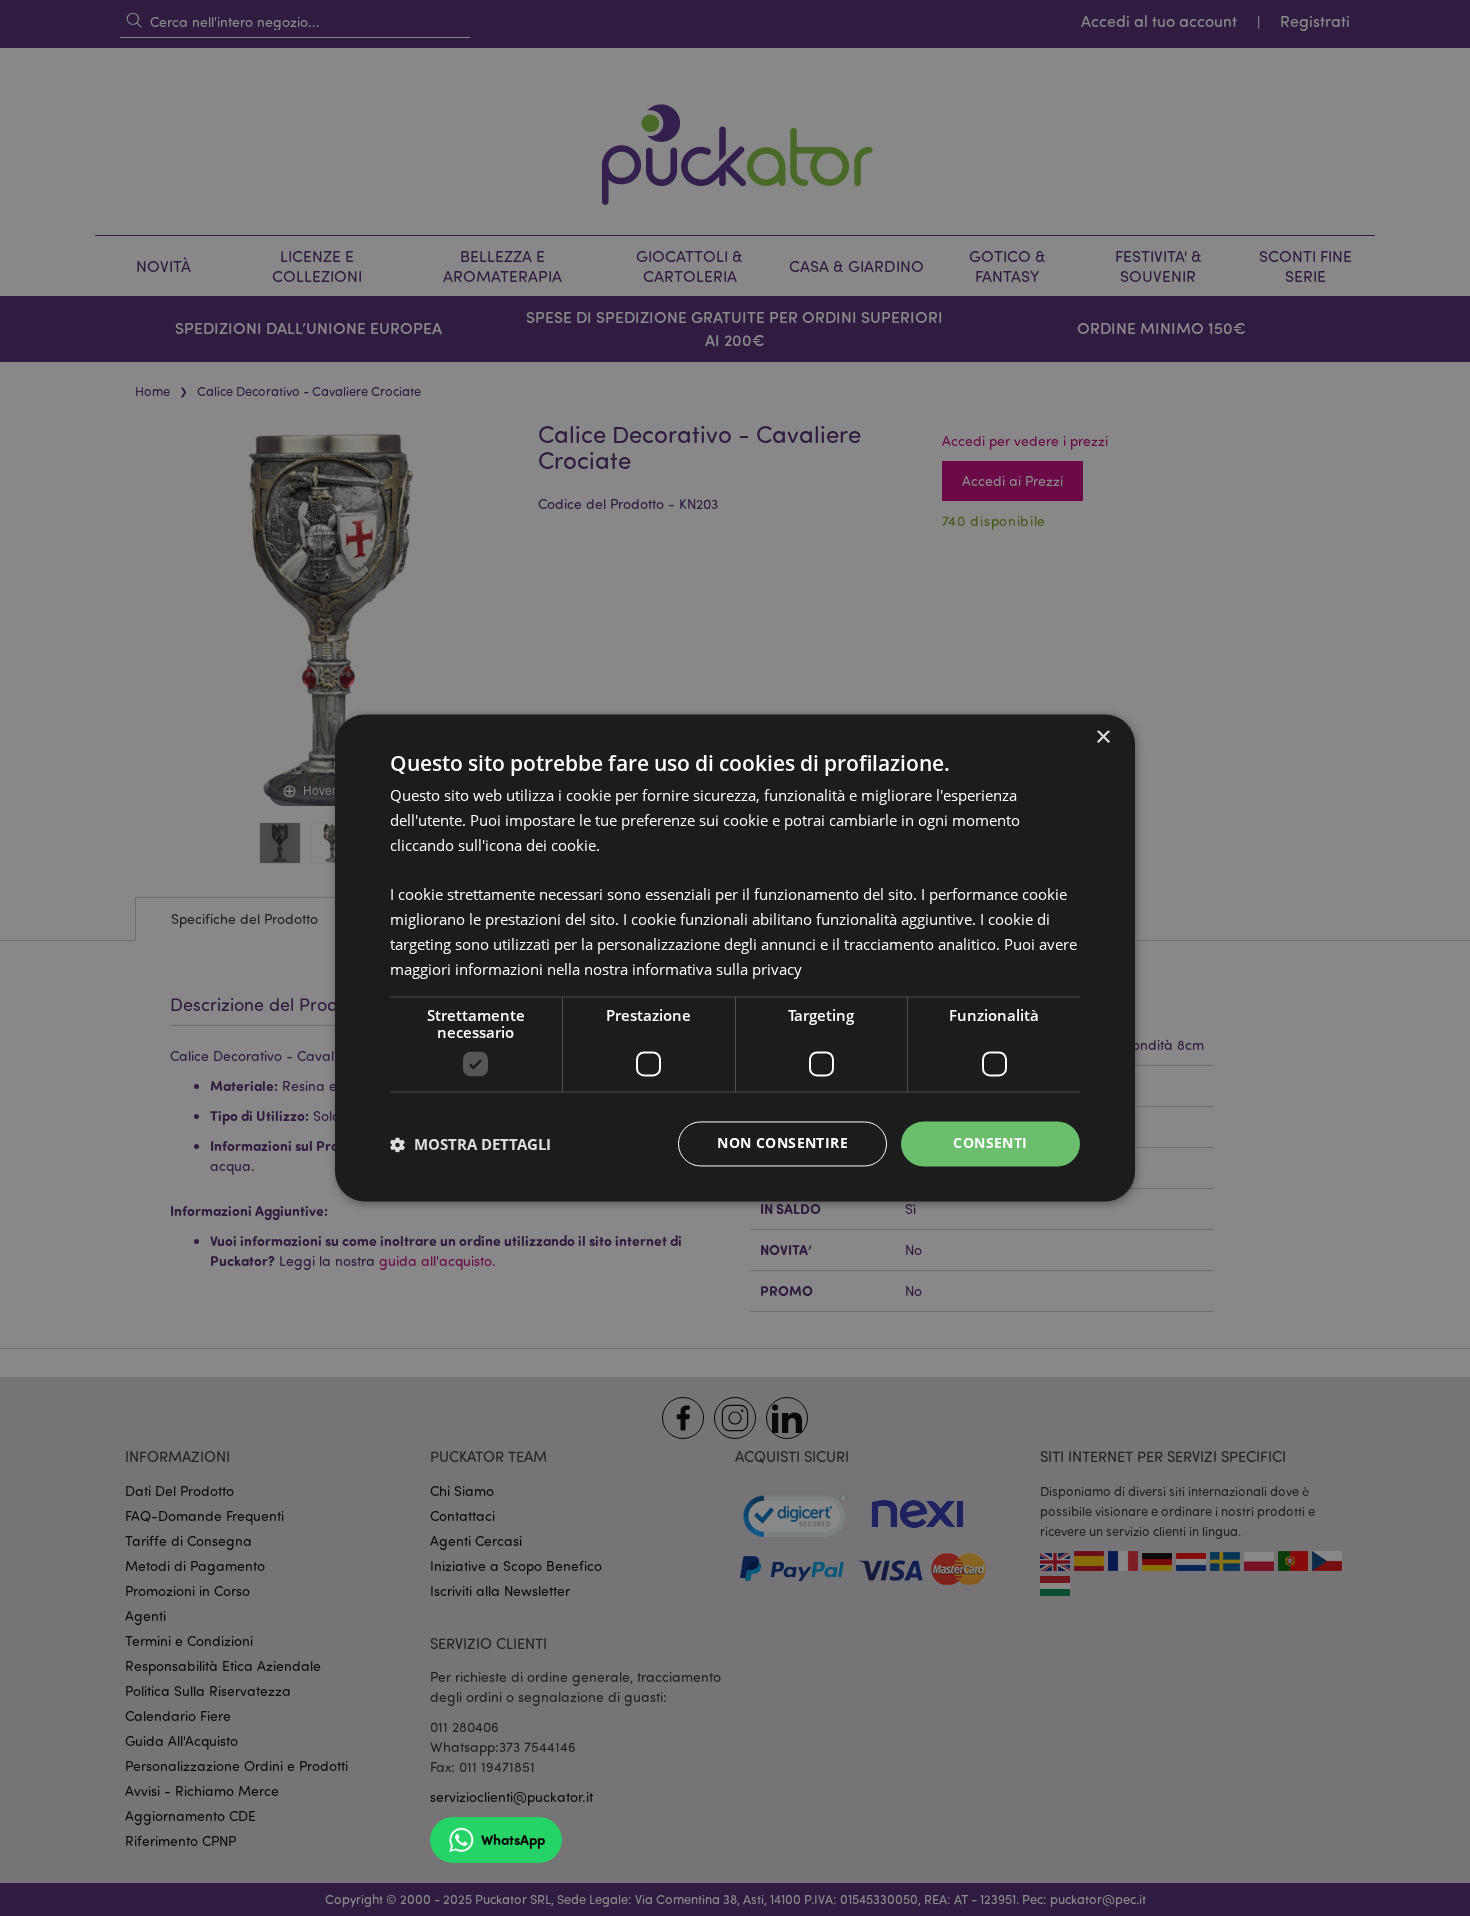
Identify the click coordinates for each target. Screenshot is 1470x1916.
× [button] (1102, 737)
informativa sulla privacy (717, 969)
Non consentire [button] (782, 1143)
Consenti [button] (990, 1143)
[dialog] (735, 958)
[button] (470, 1144)
